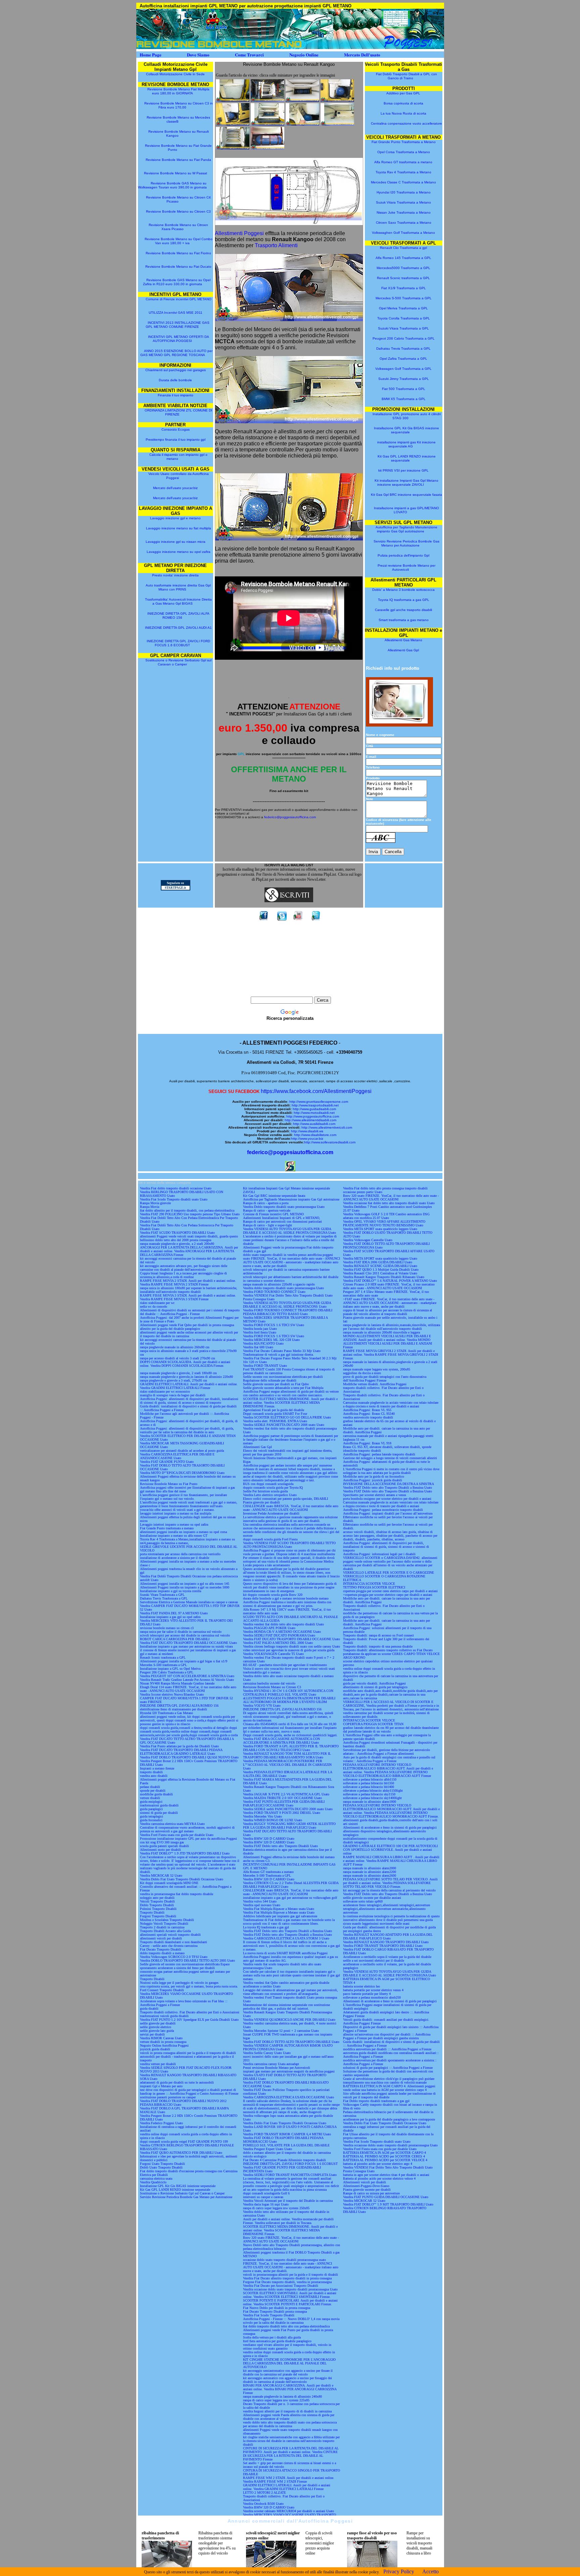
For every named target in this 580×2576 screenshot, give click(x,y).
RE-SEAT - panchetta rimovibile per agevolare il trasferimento (285, 1665)
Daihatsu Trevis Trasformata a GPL (403, 348)
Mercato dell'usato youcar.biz (175, 488)
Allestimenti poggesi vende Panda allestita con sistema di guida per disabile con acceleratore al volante (289, 2417)
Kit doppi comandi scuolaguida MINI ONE (169, 1883)
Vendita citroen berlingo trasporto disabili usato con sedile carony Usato (292, 1646)
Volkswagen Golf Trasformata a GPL (403, 369)
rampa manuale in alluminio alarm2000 (370, 1868)
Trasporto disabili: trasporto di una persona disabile (378, 1646)
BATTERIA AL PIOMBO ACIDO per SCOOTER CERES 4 (384, 2156)
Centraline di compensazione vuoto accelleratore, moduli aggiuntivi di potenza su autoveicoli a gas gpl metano (187, 1829)
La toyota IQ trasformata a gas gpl (266, 1927)
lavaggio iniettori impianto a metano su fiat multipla (176, 1513)
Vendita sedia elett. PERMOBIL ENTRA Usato (275, 1421)
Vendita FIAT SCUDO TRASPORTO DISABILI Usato (177, 1233)
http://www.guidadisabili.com (314, 1109)
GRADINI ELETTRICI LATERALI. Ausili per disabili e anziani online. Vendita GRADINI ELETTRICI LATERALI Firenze (189, 1386)
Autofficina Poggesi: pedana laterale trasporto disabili (379, 1454)
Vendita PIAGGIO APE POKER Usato (269, 1628)
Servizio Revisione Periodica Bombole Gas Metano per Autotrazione (406, 543)
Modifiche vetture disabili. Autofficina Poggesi (375, 1384)
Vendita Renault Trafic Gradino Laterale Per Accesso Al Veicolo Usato (187, 1680)
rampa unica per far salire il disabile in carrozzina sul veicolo (181, 1632)
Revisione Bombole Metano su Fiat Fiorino (178, 253)
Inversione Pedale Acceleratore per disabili (271, 1513)
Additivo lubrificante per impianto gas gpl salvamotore (280, 1916)
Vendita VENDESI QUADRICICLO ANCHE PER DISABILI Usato (289, 2020)
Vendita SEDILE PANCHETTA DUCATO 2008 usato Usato (284, 1425)
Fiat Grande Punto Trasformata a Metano (404, 142)
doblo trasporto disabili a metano (162, 1953)
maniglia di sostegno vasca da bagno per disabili (173, 1395)
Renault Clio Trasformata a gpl (403, 248)
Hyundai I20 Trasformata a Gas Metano (166, 1713)
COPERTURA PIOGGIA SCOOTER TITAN (373, 1724)
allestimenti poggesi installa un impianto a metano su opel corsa (183, 1532)
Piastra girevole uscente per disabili (367, 2190)
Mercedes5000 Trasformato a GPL (403, 268)
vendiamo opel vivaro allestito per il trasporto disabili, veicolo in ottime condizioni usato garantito (287, 2347)
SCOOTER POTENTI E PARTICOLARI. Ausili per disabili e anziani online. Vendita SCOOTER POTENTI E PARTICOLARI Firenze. (290, 2302)
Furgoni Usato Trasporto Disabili (162, 2164)
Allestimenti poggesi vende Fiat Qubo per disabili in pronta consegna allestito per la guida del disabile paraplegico (187, 1327)
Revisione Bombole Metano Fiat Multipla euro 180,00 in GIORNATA (178, 91)
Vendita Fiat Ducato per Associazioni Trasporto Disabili (281, 2286)
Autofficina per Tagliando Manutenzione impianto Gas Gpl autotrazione (406, 529)
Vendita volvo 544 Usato (260, 1901)
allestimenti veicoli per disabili (161, 1938)
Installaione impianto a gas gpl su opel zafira (170, 1617)
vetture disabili (150, 1798)
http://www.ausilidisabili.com (314, 1124)
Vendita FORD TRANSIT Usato (265, 1366)
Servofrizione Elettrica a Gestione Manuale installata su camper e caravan (189, 1602)
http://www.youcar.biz (307, 1139)
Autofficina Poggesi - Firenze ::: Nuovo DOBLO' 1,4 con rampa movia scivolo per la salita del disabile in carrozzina (291, 2321)
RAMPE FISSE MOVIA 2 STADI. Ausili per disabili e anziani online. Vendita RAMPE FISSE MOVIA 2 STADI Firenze (188, 1282)
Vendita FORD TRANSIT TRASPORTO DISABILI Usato (383, 1946)
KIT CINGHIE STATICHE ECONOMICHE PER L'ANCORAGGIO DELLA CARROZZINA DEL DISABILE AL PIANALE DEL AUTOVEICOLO (289, 2363)
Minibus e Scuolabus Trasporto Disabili (167, 1920)
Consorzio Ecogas (176, 429)
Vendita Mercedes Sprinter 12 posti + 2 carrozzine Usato (281, 2031)
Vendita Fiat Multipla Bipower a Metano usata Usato (279, 1912)
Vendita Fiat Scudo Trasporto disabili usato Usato (174, 1199)
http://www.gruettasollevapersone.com (319, 1102)
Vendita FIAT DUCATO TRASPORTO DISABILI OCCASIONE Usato (188, 1643)
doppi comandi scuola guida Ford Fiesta (270, 1539)
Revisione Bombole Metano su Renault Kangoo (179, 134)
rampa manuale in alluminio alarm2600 (370, 1875)
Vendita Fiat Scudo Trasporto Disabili (269, 2315)
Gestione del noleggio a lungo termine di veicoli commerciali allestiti (390, 1458)
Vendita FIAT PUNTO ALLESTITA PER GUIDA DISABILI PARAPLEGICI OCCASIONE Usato (284, 1803)
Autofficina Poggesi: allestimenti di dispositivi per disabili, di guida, (187, 1428)
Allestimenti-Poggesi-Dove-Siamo (366, 2186)
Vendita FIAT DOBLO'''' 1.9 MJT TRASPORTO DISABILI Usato (388, 2204)
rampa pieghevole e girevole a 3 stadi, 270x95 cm (174, 1380)
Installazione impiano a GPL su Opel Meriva (170, 1669)
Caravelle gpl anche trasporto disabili (403, 610)
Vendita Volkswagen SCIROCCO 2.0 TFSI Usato (174, 1957)
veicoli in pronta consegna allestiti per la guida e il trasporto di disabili (188, 2053)
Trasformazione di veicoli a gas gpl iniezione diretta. (278, 1355)
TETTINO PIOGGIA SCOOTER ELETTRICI (374, 1587)
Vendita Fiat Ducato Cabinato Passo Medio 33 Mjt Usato (282, 1351)
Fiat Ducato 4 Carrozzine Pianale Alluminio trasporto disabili (284, 2160)
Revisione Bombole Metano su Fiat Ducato (178, 267)
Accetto (430, 2571)
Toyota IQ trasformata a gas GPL (404, 600)
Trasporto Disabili (152, 1912)
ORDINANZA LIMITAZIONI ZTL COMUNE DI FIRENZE (178, 412)
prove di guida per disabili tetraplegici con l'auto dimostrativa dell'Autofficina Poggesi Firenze (385, 1379)
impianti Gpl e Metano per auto (161, 2086)
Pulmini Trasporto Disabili (158, 1909)
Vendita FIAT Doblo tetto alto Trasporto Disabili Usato (280, 1846)
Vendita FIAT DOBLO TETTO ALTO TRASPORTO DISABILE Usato (291, 2042)
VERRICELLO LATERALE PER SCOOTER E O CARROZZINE (389, 1573)
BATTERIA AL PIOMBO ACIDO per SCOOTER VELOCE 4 (385, 2160)
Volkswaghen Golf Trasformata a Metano (403, 233)
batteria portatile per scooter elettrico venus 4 (373, 1990)
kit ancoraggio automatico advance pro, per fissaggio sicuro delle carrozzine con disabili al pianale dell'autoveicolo (184, 1268)
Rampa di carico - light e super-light (268, 1225)
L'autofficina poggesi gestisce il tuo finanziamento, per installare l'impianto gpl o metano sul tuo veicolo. (183, 1497)
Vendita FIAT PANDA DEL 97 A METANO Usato (174, 1613)
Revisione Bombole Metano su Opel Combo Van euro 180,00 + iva (179, 241)
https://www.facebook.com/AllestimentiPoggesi (316, 1091)
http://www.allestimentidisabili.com (310, 1120)
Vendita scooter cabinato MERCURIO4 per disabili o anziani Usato (288, 2511)
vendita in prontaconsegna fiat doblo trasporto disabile (177, 1894)
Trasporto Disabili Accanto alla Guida (165, 1931)
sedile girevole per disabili (158, 2023)
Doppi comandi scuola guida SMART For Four (275, 1414)
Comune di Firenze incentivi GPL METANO (179, 299)
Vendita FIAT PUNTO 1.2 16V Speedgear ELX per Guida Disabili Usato (189, 2020)
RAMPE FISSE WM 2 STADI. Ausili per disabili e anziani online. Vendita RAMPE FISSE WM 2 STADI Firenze (289, 2480)
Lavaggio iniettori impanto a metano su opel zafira (174, 1524)
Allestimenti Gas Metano (403, 640)
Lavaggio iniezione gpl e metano (175, 518)
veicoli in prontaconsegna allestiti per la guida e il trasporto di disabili (291, 2275)
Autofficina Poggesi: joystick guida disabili (373, 1480)
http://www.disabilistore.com (315, 1135)
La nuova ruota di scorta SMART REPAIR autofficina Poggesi (285, 1953)
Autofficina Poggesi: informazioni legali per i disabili (379, 1554)
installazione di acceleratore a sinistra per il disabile (175, 1558)
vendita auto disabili (154, 1776)
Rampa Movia (150, 1207)
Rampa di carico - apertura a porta (266, 1203)
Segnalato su (175, 883)
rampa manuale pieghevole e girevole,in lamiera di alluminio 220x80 (186, 1377)
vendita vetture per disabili (158, 2064)
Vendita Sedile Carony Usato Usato (267, 2053)
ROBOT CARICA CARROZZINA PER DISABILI (175, 1639)
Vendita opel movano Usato (262, 1905)
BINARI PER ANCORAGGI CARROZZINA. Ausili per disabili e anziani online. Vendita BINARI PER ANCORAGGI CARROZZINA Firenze (290, 2389)
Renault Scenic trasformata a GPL (403, 278)
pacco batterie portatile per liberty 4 (367, 1994)
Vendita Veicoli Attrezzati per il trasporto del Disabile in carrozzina (288, 2201)
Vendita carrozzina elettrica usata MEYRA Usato (172, 1824)
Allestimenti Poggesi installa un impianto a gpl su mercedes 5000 (185, 1587)
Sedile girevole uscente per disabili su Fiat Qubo (276, 1384)
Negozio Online (304, 55)
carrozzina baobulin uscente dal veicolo (269, 1683)
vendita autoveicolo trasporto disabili (368, 1417)
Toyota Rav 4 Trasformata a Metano (403, 172)
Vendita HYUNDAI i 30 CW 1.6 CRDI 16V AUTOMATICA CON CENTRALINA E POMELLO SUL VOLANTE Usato (288, 1693)
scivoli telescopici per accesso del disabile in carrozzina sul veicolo (185, 1635)
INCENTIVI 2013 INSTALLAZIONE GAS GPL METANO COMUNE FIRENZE (178, 325)
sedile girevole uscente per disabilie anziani (372, 1898)
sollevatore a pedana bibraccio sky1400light (372, 1798)
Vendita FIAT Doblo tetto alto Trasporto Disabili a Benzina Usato (287, 1931)
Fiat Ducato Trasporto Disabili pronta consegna (275, 2311)
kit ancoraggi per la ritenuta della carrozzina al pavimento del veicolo (389, 1890)
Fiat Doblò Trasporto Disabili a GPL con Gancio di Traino (406, 76)
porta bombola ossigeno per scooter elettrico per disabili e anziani (387, 1499)
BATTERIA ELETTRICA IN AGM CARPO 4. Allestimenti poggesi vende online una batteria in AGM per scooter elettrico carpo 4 (389, 2088)
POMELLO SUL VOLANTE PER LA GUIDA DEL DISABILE (286, 2145)
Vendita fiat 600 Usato (258, 1347)
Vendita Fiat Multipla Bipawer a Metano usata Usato (279, 1909)
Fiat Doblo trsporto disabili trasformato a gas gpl (376, 2101)
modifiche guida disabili (156, 1794)
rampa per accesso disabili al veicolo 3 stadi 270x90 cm (178, 1358)
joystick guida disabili (155, 2049)
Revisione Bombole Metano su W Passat (176, 173)
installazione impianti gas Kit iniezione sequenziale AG (406, 444)
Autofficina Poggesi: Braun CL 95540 (369, 1414)
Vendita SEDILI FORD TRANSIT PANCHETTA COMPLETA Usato (290, 2175)
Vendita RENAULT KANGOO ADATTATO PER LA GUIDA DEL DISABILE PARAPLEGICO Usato (388, 1936)
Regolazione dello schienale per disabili (270, 1380)
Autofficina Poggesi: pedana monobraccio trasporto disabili (383, 1510)
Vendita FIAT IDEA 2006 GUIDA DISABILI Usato (378, 1262)
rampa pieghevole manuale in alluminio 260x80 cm (175, 1347)
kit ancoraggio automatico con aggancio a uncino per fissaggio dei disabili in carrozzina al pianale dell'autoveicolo (287, 2380)
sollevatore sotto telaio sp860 (363, 1901)
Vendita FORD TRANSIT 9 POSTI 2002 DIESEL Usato (282, 1813)
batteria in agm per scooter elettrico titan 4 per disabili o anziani (386, 2175)
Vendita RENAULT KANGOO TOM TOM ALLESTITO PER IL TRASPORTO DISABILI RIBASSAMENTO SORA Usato (287, 1755)
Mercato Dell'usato (362, 55)
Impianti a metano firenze (157, 1768)
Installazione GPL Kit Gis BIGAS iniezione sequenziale (406, 430)
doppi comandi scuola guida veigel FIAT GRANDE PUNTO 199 (184, 2142)
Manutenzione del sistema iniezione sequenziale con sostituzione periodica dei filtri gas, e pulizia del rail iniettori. (286, 2007)
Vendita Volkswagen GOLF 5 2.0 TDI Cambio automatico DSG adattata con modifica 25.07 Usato (386, 1216)
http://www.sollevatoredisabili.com (330, 1142)
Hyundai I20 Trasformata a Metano (404, 192)
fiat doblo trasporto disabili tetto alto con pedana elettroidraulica (286, 2326)
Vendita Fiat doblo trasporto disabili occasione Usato (176, 1188)
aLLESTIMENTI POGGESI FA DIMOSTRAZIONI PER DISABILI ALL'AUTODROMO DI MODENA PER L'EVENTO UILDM (289, 1700)
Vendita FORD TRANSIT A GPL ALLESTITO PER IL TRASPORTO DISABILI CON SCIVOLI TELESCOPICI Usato (291, 1748)
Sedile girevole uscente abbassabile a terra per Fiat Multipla (283, 1388)
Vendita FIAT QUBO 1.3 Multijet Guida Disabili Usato (381, 1270)
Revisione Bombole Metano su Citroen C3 (178, 211)
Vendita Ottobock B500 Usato (263, 2504)
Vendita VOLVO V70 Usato (262, 1706)
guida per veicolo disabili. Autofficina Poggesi (374, 1683)
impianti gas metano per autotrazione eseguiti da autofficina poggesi (289, 2071)
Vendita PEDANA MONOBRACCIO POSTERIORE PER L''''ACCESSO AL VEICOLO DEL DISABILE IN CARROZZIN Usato (287, 1765)
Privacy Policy (399, 2571)
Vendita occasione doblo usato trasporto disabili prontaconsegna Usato (290, 2289)
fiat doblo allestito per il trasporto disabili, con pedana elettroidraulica (187, 1210)
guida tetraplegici (152, 1816)
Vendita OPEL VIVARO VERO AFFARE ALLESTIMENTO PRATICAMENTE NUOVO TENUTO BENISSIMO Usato (384, 1223)
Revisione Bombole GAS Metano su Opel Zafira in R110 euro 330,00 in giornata (177, 282)
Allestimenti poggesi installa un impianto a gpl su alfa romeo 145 (185, 1584)
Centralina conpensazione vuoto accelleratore (406, 123)
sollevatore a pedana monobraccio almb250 (372, 1997)
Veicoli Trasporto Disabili (157, 1901)
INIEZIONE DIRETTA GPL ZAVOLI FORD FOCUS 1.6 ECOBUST (178, 643)
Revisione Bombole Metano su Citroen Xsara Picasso (178, 227)
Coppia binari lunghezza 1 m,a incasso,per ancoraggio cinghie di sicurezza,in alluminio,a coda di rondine (183, 1275)
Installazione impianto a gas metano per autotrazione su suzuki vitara (186, 1646)
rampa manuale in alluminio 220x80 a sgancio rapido (279, 1284)
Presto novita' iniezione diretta (175, 575)
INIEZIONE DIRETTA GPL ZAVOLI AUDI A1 (178, 628)
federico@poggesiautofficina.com (290, 817)
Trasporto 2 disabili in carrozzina (162, 1927)
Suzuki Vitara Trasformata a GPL (403, 328)
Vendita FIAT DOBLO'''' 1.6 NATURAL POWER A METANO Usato (390, 1281)
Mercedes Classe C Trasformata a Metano (403, 182)
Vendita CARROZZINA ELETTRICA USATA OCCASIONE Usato (288, 2097)
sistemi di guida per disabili (159, 1813)
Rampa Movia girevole (155, 1203)
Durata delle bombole (175, 380)
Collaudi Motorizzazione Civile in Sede (176, 74)
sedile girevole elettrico (156, 2027)
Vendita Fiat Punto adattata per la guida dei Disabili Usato (179, 1746)
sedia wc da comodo (154, 1306)
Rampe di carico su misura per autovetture (371, 2193)
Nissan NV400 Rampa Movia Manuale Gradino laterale (177, 1683)
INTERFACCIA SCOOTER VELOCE (369, 1584)
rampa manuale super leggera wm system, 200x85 (377, 1369)
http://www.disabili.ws (307, 1131)
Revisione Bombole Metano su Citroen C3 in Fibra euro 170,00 (179, 105)
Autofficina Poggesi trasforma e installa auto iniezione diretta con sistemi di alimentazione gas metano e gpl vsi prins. (287, 1604)
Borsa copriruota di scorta (404, 103)
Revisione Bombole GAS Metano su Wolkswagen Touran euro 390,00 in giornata (172, 185)
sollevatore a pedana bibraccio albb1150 (370, 1779)
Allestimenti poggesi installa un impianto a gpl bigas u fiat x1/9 (184, 1661)
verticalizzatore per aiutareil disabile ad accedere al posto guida (182, 1451)
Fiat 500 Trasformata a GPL (404, 389)
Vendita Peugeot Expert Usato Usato (268, 2149)
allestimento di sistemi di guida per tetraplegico (375, 1687)
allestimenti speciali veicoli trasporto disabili (170, 1935)
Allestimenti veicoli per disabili (365, 2182)
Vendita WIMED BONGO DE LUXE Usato (273, 1820)
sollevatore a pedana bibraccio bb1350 (369, 1783)
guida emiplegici (151, 1802)
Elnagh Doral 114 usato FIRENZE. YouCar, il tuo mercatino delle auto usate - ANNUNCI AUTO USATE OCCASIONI (188, 1689)
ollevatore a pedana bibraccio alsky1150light (373, 1791)
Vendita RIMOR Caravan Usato (161, 2038)
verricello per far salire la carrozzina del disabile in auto (177, 1432)
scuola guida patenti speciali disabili (164, 1846)
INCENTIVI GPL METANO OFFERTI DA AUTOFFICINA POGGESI (179, 339)
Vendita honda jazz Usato (260, 1329)
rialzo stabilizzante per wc (157, 1303)
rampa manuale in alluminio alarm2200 (370, 1872)
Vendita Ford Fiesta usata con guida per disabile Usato (177, 1835)
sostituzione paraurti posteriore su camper (168, 2097)
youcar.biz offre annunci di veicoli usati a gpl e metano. (177, 1510)
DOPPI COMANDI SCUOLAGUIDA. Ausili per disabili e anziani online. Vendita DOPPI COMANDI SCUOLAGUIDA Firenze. (185, 1364)
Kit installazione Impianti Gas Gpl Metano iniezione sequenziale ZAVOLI (406, 483)
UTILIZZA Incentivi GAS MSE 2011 (176, 313)
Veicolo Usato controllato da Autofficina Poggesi (179, 476)
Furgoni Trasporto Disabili (158, 1916)
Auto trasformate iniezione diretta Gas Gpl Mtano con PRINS (178, 587)
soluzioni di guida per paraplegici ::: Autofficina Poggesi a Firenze (388, 2068)
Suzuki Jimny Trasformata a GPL (404, 379)
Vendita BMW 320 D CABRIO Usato (269, 1839)
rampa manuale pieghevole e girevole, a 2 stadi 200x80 (177, 1244)
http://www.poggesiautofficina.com (313, 1116)
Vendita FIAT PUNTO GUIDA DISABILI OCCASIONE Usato (386, 2197)
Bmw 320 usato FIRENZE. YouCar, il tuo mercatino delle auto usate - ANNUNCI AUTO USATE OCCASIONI (291, 2239)
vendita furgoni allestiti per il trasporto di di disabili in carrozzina (287, 2411)
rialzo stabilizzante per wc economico (165, 1391)
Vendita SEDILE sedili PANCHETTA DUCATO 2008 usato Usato (288, 1809)
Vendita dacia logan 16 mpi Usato (266, 2204)
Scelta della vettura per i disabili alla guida (272, 2337)
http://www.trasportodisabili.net (315, 1105)
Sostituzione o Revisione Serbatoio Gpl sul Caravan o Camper (178, 662)
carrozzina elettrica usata (156, 2178)
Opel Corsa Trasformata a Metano (404, 152)
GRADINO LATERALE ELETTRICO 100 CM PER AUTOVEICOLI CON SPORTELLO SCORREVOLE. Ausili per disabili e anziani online (390, 1850)
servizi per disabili (152, 2034)
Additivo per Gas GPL (403, 93)
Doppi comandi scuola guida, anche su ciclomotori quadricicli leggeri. (290, 1735)
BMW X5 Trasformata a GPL (404, 399)
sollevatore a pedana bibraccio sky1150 (369, 1794)
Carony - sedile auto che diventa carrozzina (169, 1946)
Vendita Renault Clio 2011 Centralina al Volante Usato (380, 1273)
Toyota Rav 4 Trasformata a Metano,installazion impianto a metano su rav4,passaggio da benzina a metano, (187, 1541)
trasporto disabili (151, 1772)
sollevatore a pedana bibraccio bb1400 (369, 1787)
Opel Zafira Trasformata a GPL (403, 359)
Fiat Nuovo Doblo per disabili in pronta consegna (277, 2308)
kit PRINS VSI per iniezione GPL (404, 470)
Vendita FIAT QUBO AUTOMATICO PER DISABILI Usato (181, 2153)
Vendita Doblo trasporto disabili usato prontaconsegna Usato (284, 1207)
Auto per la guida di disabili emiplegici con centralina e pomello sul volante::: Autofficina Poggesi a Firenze (389, 1759)
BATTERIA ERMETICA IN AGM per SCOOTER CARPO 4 (384, 2153)
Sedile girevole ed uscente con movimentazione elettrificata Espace (185, 1964)
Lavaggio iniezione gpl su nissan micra (176, 542)
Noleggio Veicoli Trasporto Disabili (164, 1924)
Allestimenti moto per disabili (160, 1850)
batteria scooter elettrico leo (361, 1986)
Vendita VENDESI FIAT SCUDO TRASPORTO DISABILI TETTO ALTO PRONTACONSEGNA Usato (289, 1545)
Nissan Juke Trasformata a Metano (404, 212)
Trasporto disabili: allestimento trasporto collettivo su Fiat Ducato (388, 1650)
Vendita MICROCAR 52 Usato (161, 1875)
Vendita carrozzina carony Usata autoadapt (271, 2064)
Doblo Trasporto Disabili (157, 1905)
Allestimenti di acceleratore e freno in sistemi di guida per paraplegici (390, 1827)
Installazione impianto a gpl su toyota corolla (171, 1591)
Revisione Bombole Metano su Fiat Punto (169, 1484)
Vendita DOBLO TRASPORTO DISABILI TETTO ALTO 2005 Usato (187, 1960)
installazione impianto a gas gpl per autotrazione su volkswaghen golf (290, 1898)
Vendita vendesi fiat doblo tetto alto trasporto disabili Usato (283, 1624)
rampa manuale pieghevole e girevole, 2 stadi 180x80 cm (178, 1373)
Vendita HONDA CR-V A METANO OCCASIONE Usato (282, 1632)
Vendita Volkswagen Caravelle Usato (368, 1240)
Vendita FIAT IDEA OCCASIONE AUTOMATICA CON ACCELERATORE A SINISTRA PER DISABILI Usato (281, 1741)
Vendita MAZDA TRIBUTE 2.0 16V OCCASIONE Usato (282, 1798)
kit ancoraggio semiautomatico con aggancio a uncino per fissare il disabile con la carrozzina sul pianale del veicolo (288, 2372)
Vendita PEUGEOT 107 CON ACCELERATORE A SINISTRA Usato (187, 1676)
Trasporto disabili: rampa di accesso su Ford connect (378, 1635)
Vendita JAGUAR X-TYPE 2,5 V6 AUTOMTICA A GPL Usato (286, 1794)
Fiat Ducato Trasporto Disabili (161, 1949)
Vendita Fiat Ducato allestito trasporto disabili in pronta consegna (287, 2278)
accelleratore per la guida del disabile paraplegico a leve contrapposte (389, 2119)
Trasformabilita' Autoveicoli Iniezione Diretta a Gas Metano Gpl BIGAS (178, 601)
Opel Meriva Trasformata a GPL (403, 308)
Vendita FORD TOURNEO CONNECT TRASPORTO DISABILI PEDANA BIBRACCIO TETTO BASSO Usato (288, 1312)
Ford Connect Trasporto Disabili (162, 1990)
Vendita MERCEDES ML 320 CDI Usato (271, 1340)
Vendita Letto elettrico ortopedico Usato (270, 1495)
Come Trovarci (249, 55)
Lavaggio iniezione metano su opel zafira (179, 552)
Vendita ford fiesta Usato (260, 1332)
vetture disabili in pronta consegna (163, 2042)
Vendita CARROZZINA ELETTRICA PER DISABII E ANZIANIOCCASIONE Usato (177, 1456)
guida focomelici (151, 1820)
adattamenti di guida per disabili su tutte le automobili (177, 2082)
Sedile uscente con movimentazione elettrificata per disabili (283, 1377)
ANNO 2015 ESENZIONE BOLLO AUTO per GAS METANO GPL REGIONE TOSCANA (177, 353)
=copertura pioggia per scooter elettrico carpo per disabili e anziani (388, 1595)
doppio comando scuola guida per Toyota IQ (273, 1488)
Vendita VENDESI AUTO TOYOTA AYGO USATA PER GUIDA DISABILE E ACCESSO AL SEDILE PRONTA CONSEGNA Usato (289, 1231)
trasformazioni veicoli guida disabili (164, 2016)
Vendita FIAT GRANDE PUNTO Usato (167, 1462)
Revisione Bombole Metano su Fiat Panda (178, 160)
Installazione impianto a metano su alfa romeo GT (174, 1536)
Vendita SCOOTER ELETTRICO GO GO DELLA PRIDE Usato (287, 1417)
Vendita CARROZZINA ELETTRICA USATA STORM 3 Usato (286, 1938)
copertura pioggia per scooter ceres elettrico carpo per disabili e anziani (390, 1591)
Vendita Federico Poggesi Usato (161, 2123)
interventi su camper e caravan (263, 2197)
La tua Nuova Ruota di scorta (403, 113)
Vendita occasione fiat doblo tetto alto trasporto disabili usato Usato (389, 1203)
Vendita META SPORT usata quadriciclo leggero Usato (380, 1229)
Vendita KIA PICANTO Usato (263, 1343)
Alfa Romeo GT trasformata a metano (403, 162)
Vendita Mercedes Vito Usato (262, 1816)
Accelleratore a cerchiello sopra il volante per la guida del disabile (387, 1957)
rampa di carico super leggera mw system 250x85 (276, 2208)
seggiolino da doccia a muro (362, 1373)
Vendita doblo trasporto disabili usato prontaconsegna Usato (283, 1288)
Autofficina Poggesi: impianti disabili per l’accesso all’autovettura (388, 1513)
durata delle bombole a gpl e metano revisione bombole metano (286, 1598)
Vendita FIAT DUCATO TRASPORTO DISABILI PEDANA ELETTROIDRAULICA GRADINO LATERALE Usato (181, 1752)
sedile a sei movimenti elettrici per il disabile (374, 1960)
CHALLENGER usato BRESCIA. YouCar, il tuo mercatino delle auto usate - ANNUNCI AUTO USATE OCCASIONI (291, 1508)
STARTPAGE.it (175, 888)
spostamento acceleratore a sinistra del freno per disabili (177, 1968)
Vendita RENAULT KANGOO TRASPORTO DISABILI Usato (386, 1942)
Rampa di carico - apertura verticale (267, 1210)
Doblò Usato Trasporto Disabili (161, 2167)
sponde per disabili (153, 1791)
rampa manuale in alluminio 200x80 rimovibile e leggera (381, 1332)
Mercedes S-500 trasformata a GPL (163, 1665)
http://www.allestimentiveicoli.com (327, 1127)
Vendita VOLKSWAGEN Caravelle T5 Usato (273, 1654)
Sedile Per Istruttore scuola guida (265, 1491)
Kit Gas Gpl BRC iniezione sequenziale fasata (406, 495)
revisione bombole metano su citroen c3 (167, 1628)
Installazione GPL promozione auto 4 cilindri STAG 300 (407, 416)
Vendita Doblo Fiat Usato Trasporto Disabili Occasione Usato (182, 1879)
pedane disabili (150, 1787)
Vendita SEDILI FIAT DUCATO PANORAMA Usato (279, 1635)
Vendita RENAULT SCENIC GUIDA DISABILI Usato (380, 1266)
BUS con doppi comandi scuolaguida (268, 1484)
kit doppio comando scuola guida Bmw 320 (273, 1595)
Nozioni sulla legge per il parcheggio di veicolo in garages (179, 1983)
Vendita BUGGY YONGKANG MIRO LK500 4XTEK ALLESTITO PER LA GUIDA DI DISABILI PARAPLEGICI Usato (289, 1826)
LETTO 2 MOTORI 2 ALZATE (264, 2493)
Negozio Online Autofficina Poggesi (164, 2045)
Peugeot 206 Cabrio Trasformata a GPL (404, 338)
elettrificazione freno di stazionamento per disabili (174, 1709)
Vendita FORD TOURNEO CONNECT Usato (274, 1292)
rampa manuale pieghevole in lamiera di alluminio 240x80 (282, 2396)
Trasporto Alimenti (276, 245)
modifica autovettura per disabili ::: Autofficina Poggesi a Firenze (387, 2049)
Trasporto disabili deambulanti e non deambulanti (174, 1942)
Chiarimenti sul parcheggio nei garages (176, 370)
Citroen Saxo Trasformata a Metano (404, 223)
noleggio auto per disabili (157, 1898)
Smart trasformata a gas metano (404, 620)
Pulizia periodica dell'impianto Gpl (403, 555)
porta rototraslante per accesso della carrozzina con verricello (180, 1554)
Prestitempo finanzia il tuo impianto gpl (176, 440)
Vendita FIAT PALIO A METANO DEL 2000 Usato (278, 1643)
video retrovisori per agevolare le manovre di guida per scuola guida (289, 1650)
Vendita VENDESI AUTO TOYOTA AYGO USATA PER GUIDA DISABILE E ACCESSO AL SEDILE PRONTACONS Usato (287, 1305)
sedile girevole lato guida (157, 2031)
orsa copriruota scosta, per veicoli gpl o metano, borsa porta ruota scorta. (189, 1986)
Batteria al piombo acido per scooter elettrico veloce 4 (379, 2178)
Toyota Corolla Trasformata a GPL (404, 318)
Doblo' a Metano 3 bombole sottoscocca (403, 590)
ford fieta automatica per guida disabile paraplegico (277, 2341)
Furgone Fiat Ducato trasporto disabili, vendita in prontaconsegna (287, 2282)
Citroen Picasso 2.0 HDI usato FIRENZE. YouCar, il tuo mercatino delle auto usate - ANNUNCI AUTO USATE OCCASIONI (389, 1286)
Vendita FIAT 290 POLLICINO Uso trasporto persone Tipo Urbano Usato (190, 1214)
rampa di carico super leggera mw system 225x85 (276, 2400)
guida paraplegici (151, 1809)
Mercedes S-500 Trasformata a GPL (404, 298)
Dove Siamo (198, 55)
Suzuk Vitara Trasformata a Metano (403, 202)
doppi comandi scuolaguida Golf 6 (266, 2193)
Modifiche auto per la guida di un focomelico (374, 1476)
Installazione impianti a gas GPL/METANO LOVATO (406, 510)
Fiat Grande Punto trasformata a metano (167, 1528)
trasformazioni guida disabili (159, 1805)
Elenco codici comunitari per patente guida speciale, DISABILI (285, 1499)
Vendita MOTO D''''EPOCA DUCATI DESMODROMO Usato (182, 1473)
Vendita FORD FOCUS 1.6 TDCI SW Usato (274, 1325)
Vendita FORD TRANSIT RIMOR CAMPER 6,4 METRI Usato (287, 2134)
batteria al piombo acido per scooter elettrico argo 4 (378, 2164)
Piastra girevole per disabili (261, 1502)
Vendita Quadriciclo (153, 2182)
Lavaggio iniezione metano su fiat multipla (179, 528)
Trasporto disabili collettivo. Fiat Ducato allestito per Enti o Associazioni (190, 2012)
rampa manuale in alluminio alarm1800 (370, 1802)
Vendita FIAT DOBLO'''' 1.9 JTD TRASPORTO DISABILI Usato (185, 1853)
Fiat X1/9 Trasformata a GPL (404, 288)
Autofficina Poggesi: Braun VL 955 (367, 1410)
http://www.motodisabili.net (314, 1113)
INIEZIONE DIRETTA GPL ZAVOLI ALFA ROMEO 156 (178, 616)
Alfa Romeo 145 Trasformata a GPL (403, 258)
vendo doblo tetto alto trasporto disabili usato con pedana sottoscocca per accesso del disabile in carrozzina (290, 2424)
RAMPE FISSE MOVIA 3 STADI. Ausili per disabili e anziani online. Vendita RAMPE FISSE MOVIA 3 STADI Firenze (188, 1297)
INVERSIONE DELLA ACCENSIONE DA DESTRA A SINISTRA (389, 1484)
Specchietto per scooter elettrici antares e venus (375, 1495)
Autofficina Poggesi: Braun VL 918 (367, 1443)
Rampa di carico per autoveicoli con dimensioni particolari (282, 1221)
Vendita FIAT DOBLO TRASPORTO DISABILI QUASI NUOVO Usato (189, 1757)
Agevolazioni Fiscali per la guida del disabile (274, 1410)
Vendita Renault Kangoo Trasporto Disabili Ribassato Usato (384, 1277)
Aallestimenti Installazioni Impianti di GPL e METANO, (282, 1218)
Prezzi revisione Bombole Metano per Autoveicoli (406, 567)
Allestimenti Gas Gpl (403, 650)
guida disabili (149, 2009)
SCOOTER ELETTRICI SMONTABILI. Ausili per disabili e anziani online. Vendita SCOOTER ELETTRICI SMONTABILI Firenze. (290, 2295)
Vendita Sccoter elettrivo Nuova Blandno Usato (172, 1694)
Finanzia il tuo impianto (176, 395)
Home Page (151, 55)
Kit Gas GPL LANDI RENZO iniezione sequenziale (407, 458)
